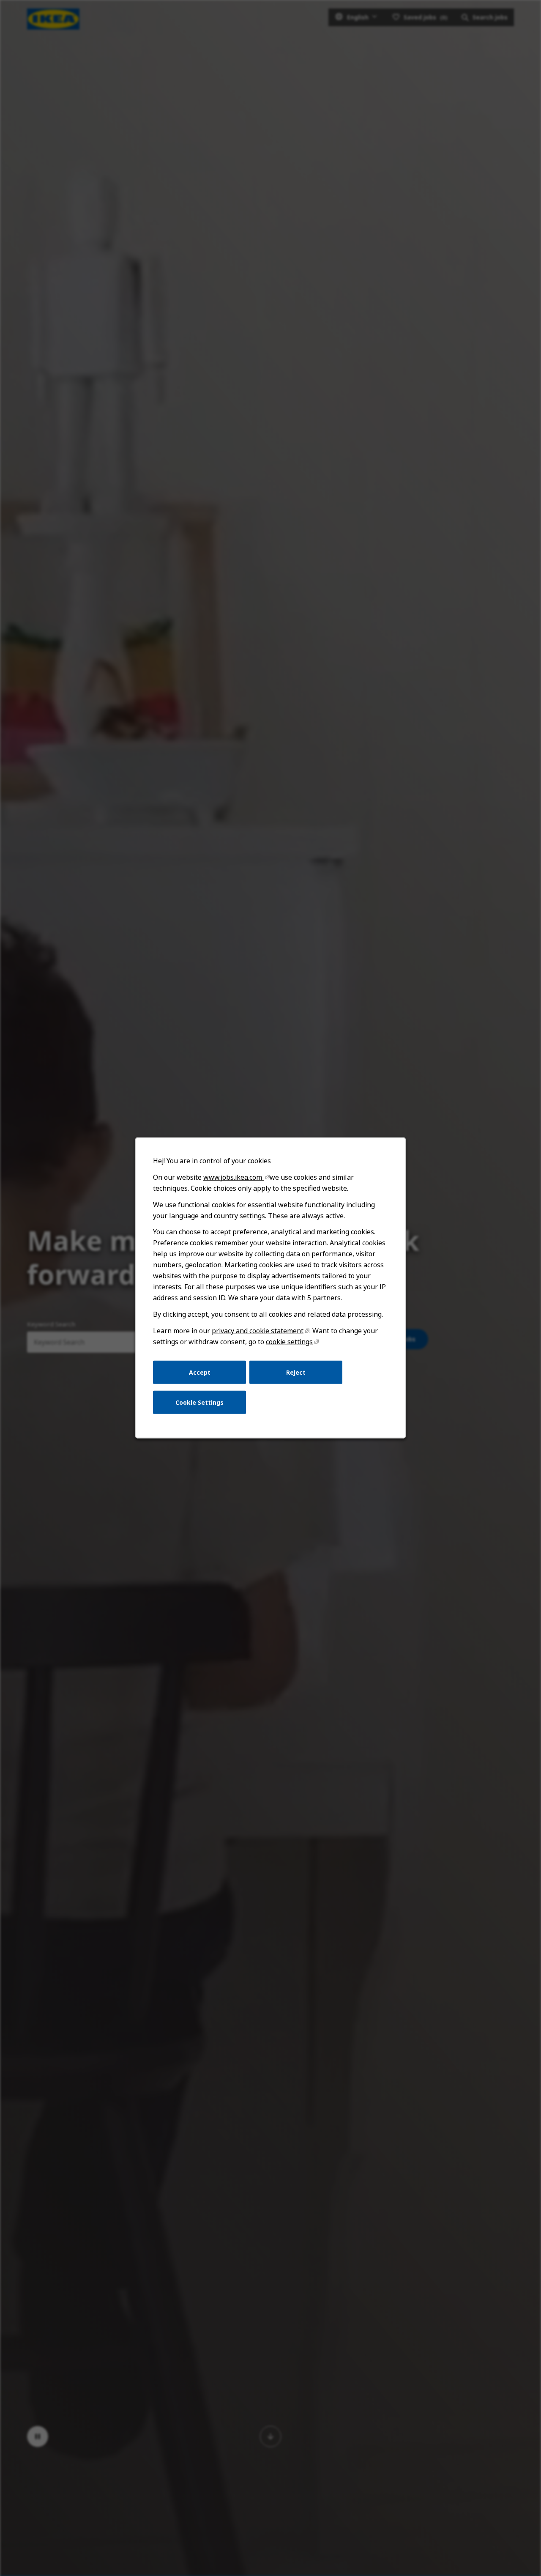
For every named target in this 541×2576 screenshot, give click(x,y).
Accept (200, 1372)
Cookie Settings (199, 1402)
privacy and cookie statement (258, 1331)
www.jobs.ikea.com (234, 1177)
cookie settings (289, 1342)
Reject (296, 1372)
